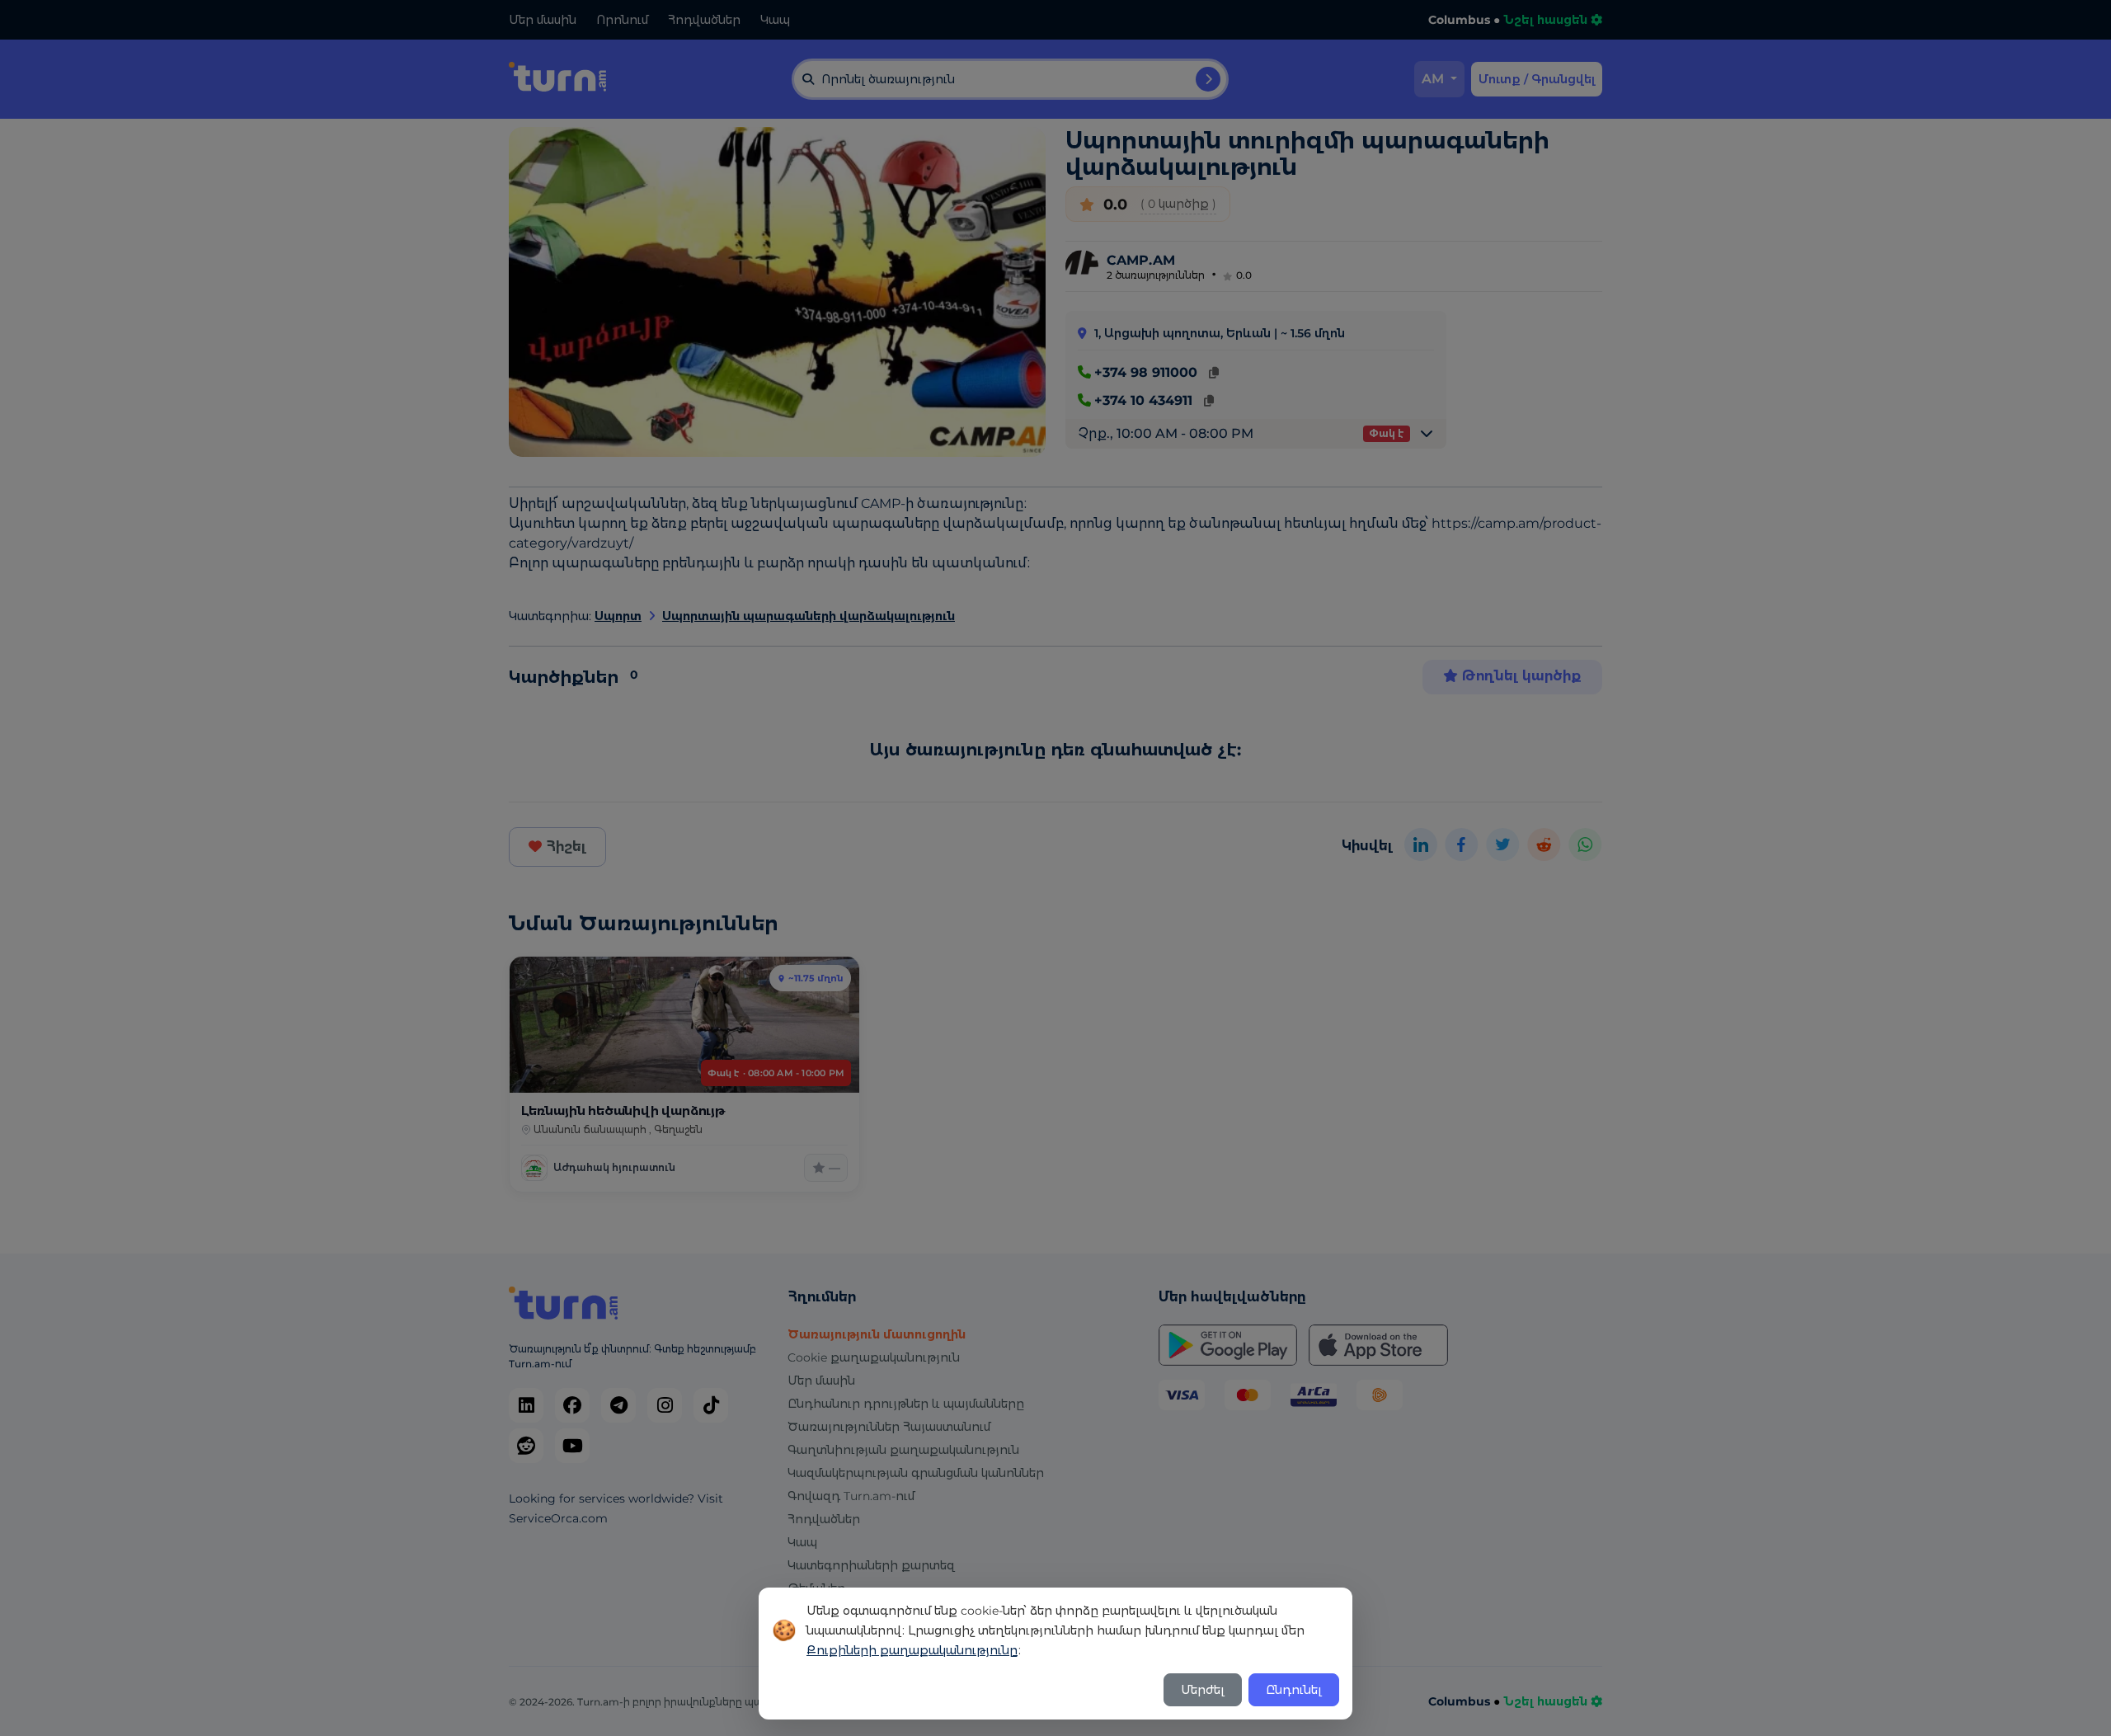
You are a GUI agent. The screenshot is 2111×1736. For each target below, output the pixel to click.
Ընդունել (1294, 1690)
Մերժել (1203, 1690)
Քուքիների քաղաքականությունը (912, 1650)
